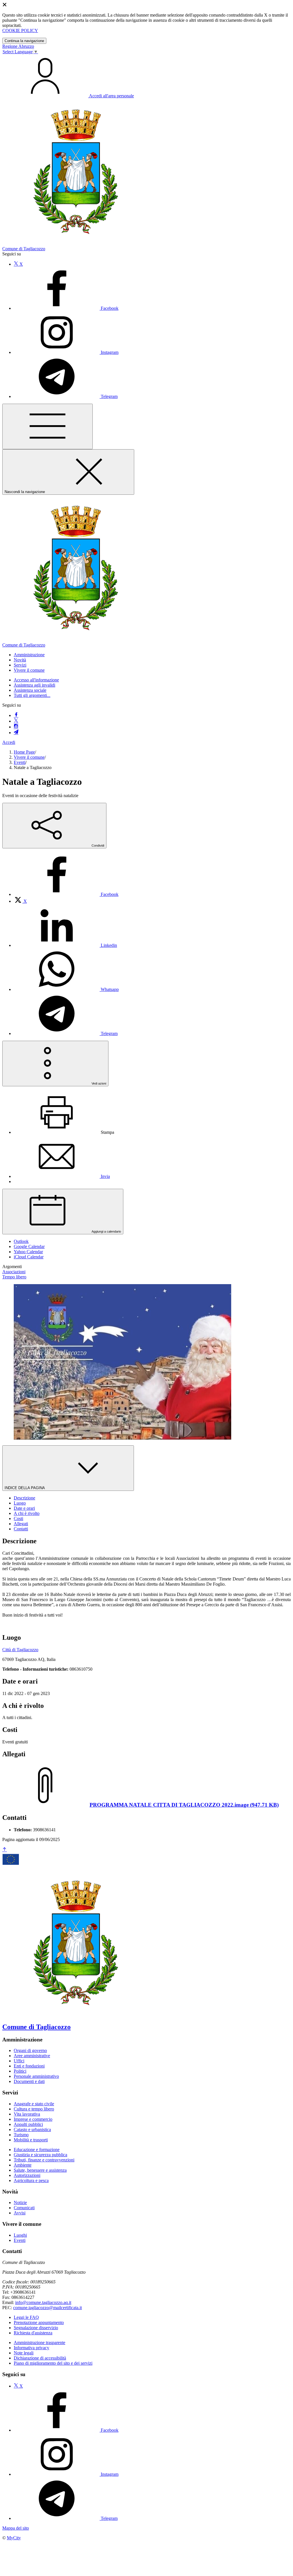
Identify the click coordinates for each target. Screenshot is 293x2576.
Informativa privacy (31, 2348)
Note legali (24, 2353)
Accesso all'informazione (36, 680)
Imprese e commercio (33, 2119)
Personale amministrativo (36, 2076)
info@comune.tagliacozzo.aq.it (43, 2302)
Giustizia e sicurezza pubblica (40, 2155)
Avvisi (20, 2213)
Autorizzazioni (27, 2175)
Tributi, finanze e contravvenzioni (44, 2160)
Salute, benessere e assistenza (40, 2170)
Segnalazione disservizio (36, 2328)
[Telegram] (16, 733)
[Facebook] (16, 715)
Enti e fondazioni (29, 2066)
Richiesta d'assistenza (33, 2333)
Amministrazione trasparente (39, 2343)
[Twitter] (16, 721)
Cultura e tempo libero (34, 2109)
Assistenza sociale (30, 690)
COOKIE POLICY (20, 30)
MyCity (14, 2538)
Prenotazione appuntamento (39, 2322)
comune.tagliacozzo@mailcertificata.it (47, 2308)
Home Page (24, 752)
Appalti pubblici (28, 2124)
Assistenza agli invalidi (34, 685)
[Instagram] (16, 727)
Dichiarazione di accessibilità (40, 2358)
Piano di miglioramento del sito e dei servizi (53, 2363)
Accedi (9, 742)
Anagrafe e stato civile (34, 2104)
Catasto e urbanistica (32, 2129)
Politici (20, 2071)
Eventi (20, 762)
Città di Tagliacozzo (20, 1650)
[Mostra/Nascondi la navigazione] (47, 426)
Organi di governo (30, 2050)
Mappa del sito (16, 2528)
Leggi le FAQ (26, 2317)
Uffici (19, 2061)
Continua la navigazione (24, 41)
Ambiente (23, 2165)
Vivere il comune (29, 757)
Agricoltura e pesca (31, 2180)
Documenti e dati (29, 2081)
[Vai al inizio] (5, 1850)
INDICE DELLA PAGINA (25, 1488)
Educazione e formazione (37, 2150)
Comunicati (24, 2208)
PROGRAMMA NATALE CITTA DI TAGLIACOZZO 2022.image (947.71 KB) (184, 1805)
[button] (29, 655)
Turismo (21, 2135)
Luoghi (20, 2235)
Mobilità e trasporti (31, 2140)
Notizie (20, 2202)
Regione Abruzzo (18, 46)
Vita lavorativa (27, 2114)
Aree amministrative (32, 2056)
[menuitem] (66, 894)
